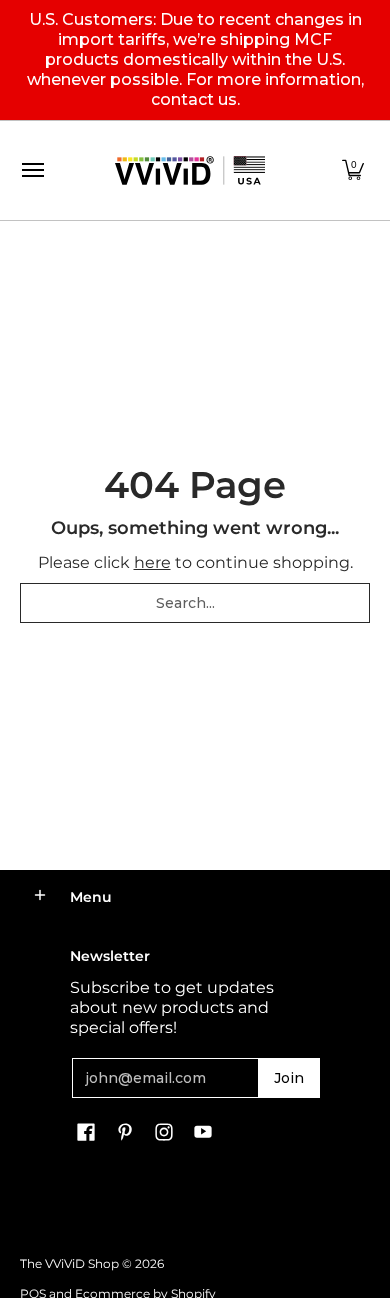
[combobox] (195, 603)
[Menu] (32, 170)
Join (289, 1078)
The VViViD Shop (69, 1263)
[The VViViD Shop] (190, 170)
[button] (353, 170)
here (152, 562)
